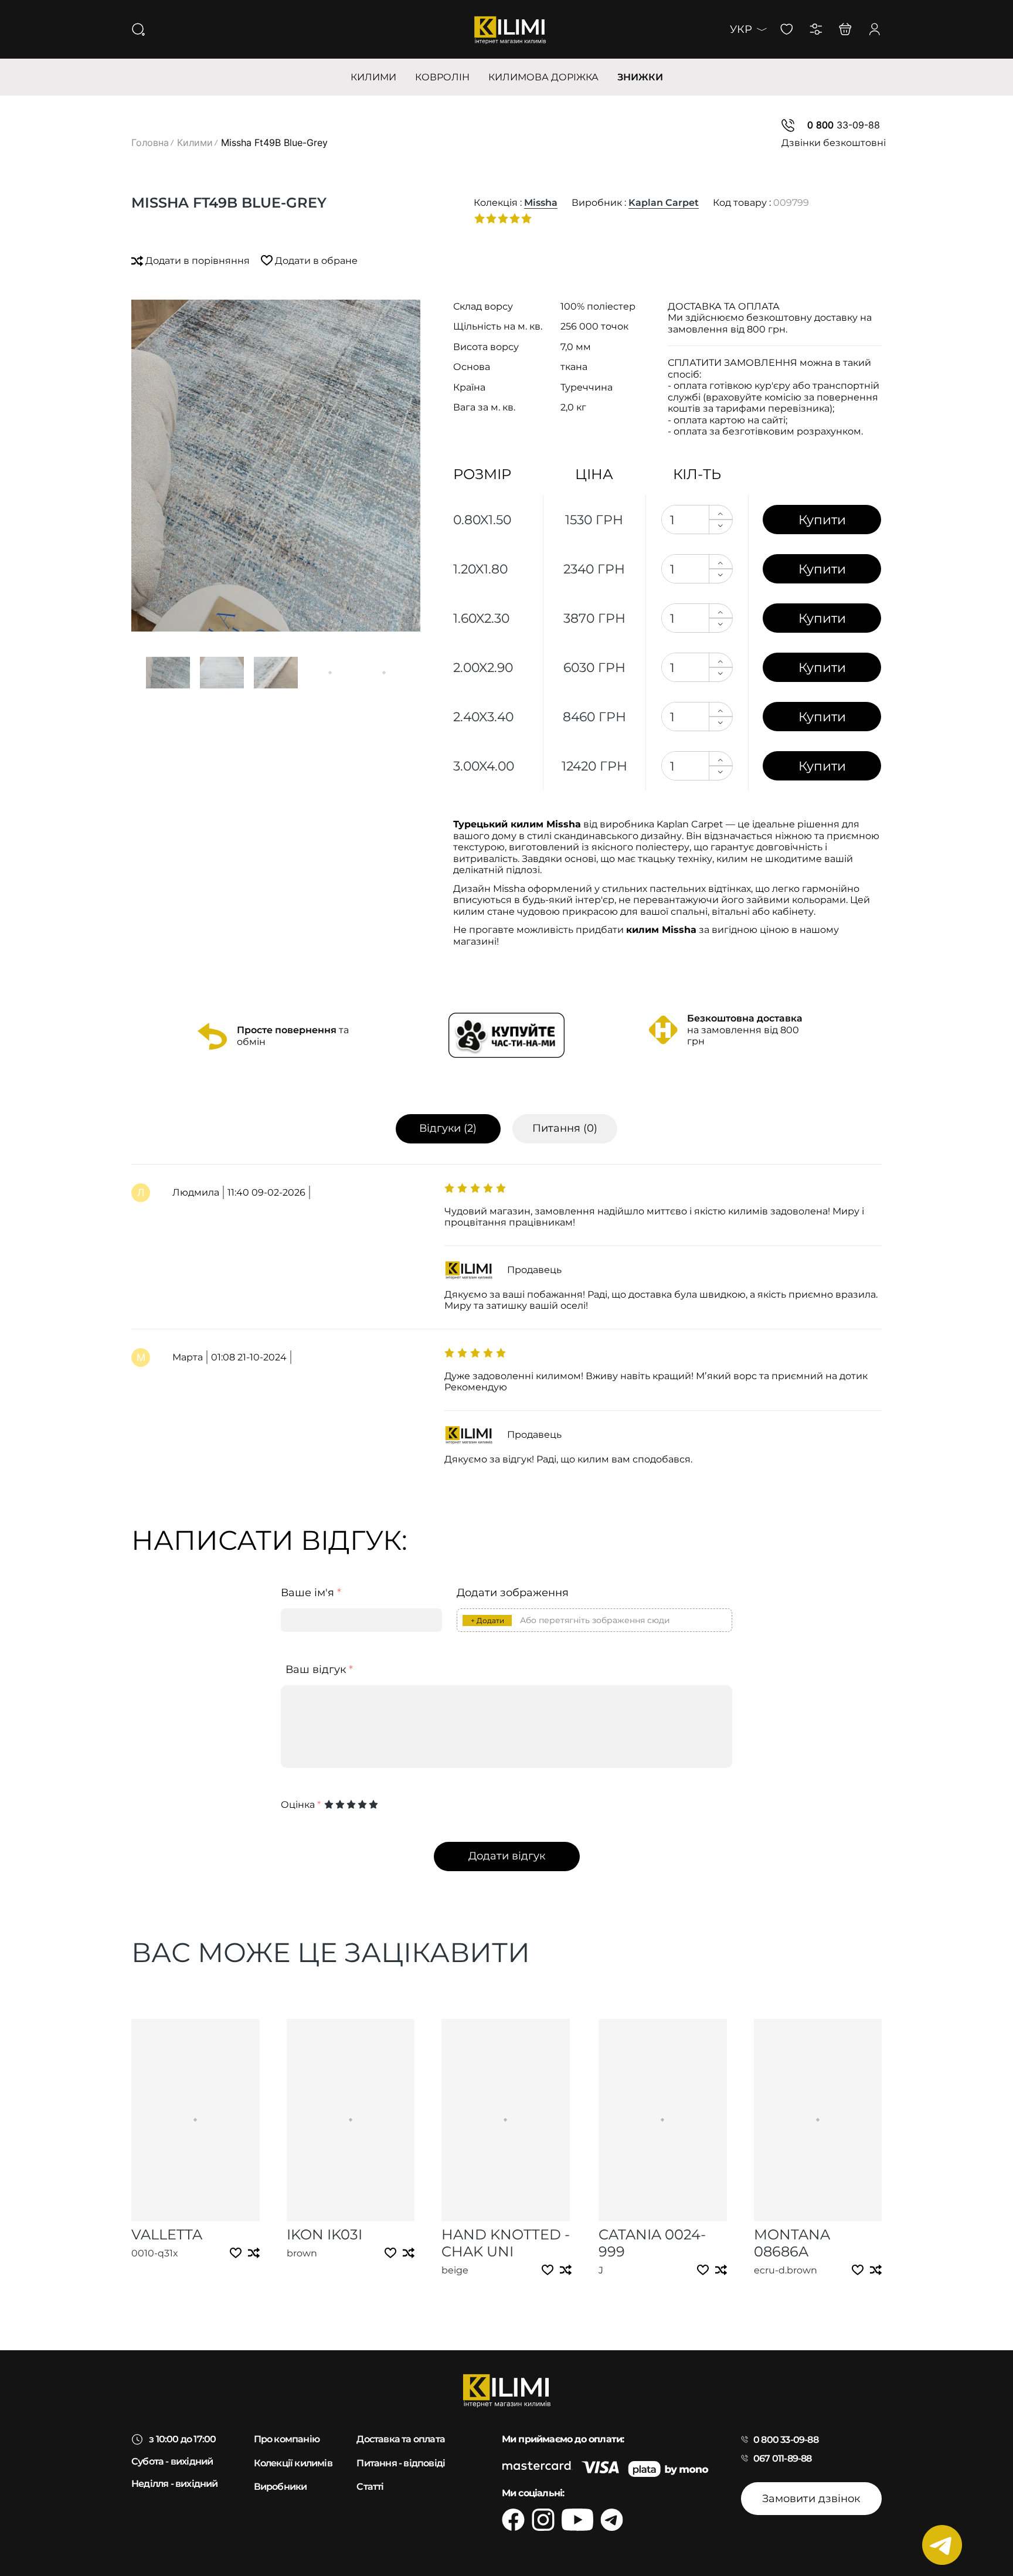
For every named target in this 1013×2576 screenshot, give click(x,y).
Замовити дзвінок (811, 2499)
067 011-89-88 (783, 2458)
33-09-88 (844, 125)
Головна (150, 142)
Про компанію (287, 2439)
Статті (370, 2487)
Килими (195, 142)
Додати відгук (507, 1856)
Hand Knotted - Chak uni (506, 2243)
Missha (541, 203)
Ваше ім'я (311, 1593)
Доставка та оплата (401, 2439)
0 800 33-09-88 (786, 2440)
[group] (276, 466)
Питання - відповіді (401, 2463)
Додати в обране (315, 261)
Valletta (167, 2234)
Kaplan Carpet (664, 203)
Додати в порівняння (198, 261)
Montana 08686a (792, 2243)
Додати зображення (513, 1593)
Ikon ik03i (324, 2234)
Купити (822, 520)
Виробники (281, 2487)
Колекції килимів (293, 2463)
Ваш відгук (319, 1670)
